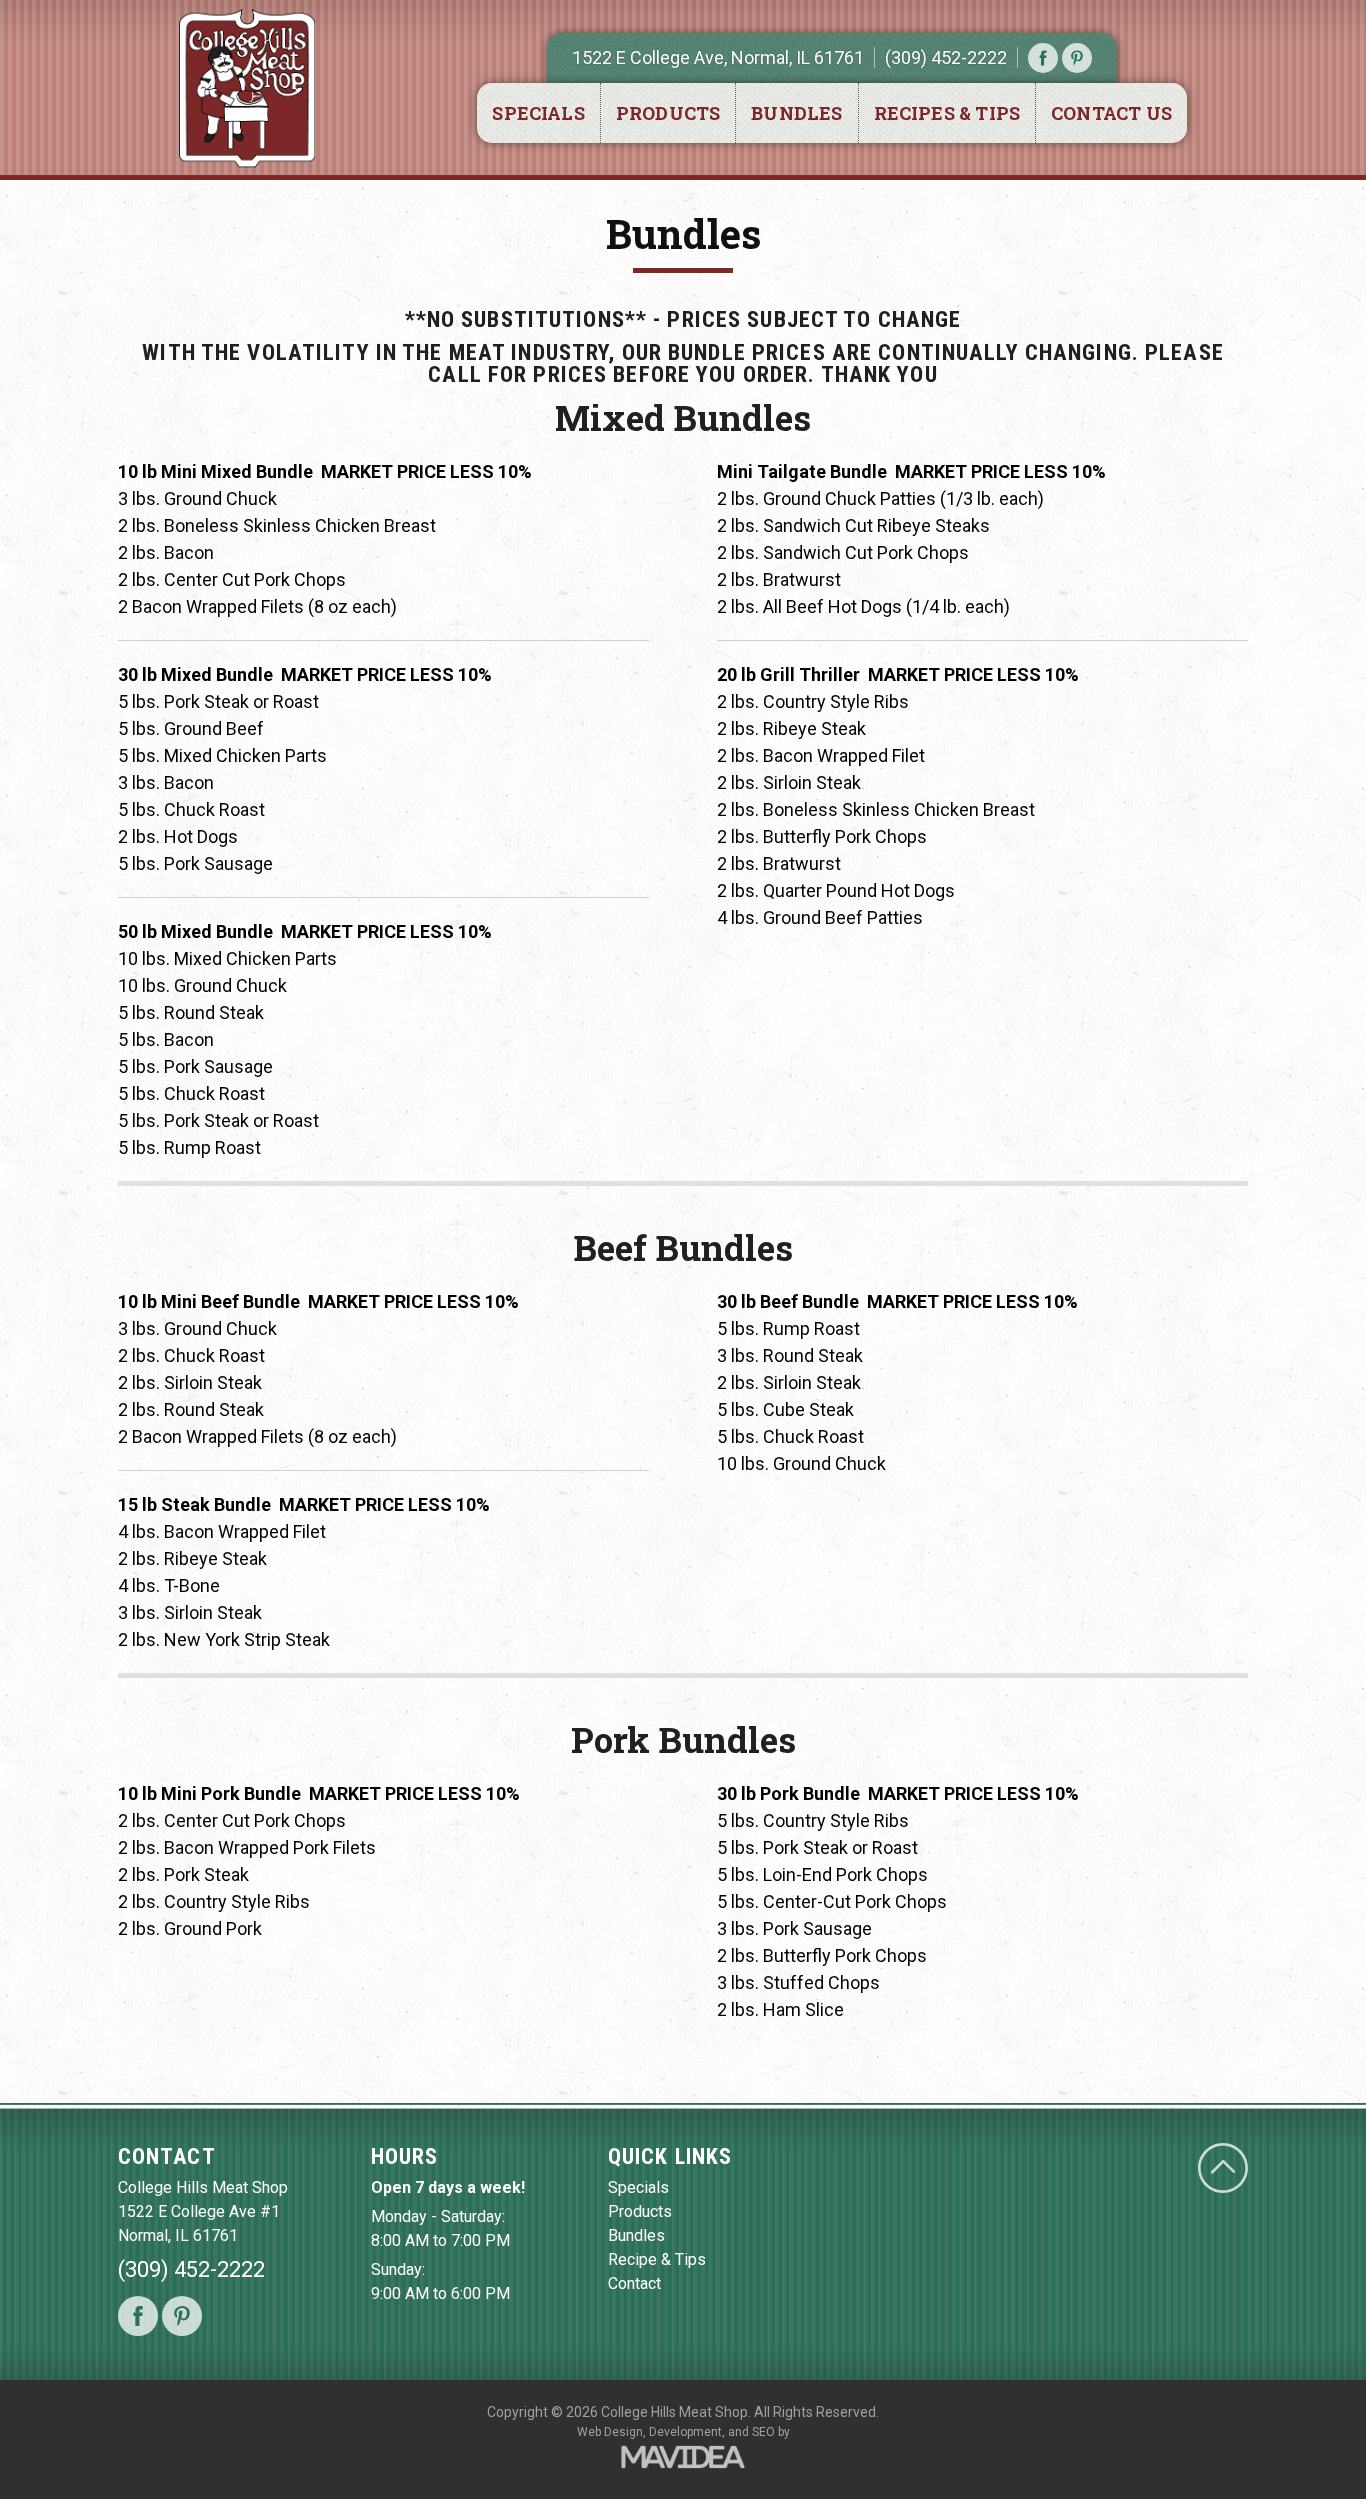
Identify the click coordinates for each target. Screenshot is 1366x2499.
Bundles (796, 113)
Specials (538, 113)
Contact (634, 2283)
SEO (763, 2432)
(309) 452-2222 (946, 57)
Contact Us (1111, 113)
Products (668, 113)
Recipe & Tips (657, 2259)
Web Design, (611, 2432)
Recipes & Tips (947, 113)
